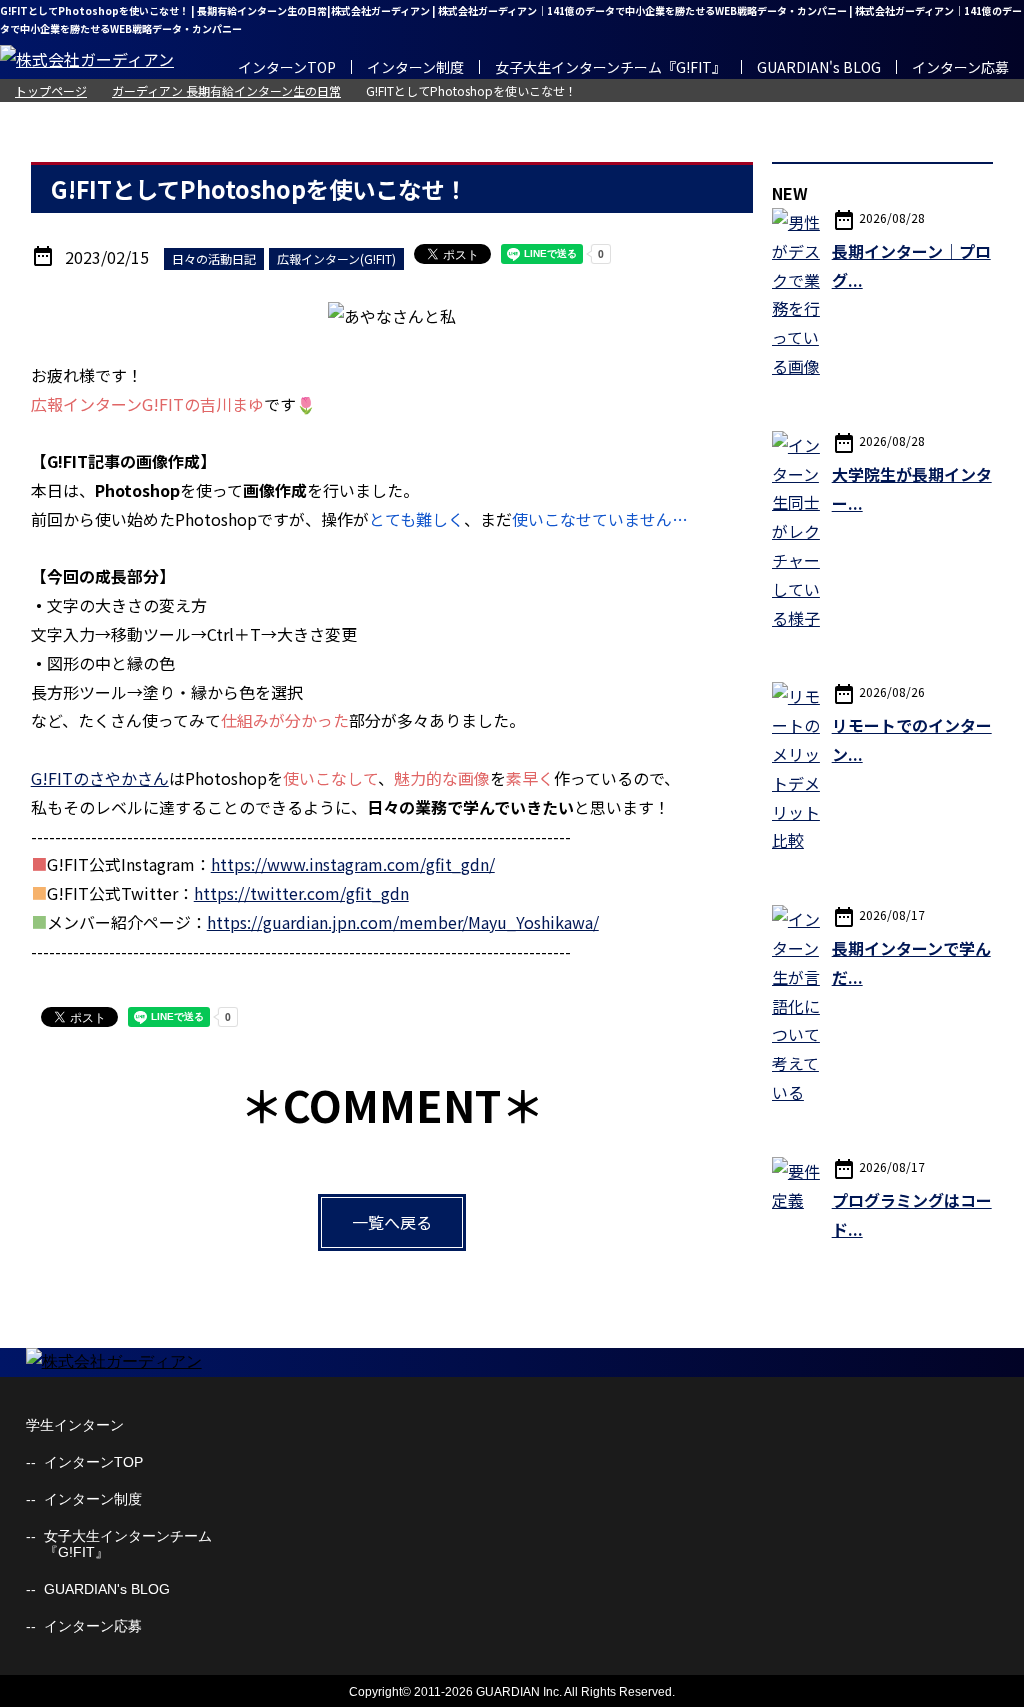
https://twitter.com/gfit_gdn (301, 893)
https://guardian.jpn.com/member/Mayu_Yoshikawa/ (403, 922)
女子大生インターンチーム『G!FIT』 (610, 67)
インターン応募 (960, 67)
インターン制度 (415, 67)
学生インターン (75, 1425)
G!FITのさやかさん (100, 778)
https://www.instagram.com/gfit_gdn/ (353, 864)
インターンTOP (287, 67)
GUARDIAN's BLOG (819, 67)
